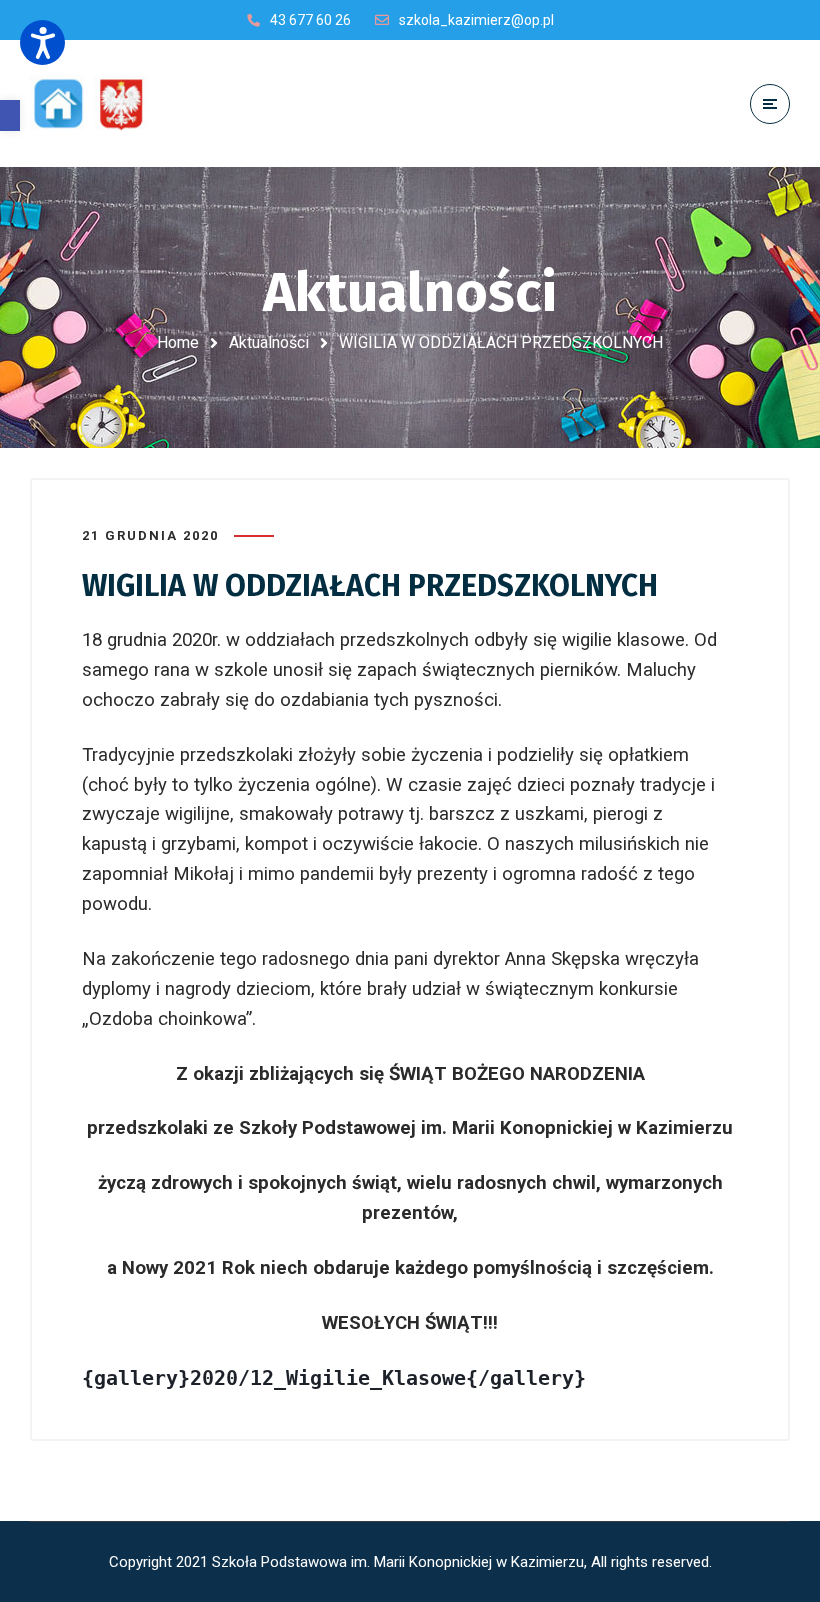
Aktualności (269, 342)
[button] (10, 115)
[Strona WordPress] (98, 103)
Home (178, 342)
